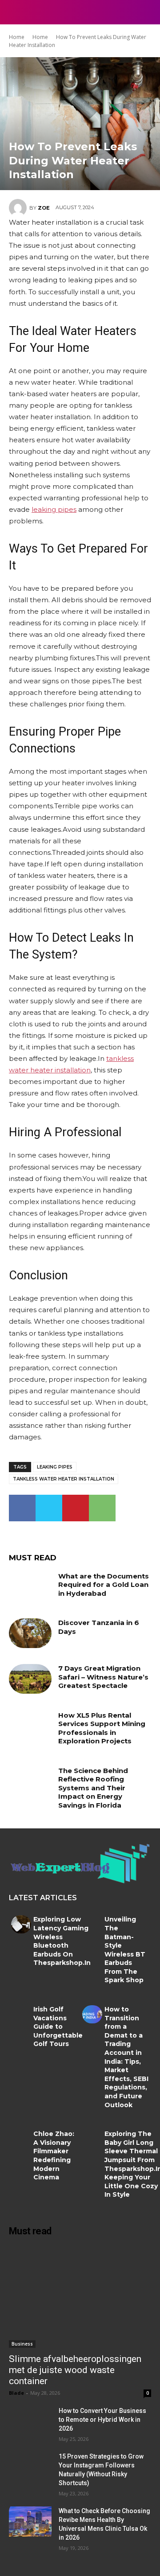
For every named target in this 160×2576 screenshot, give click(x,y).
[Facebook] (22, 1508)
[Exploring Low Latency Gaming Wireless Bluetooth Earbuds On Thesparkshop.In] (21, 1924)
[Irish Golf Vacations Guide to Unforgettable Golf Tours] (21, 2014)
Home (17, 37)
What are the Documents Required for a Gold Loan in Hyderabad (104, 1585)
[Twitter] (49, 1508)
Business (22, 2344)
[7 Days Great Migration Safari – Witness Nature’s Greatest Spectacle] (30, 1679)
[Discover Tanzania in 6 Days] (30, 1633)
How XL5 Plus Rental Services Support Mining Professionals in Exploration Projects (102, 1728)
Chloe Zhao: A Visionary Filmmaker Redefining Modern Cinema (54, 2155)
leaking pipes (55, 1467)
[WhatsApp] (102, 1508)
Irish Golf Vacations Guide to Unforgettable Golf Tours (58, 2027)
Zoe (44, 208)
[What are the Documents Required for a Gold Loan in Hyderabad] (30, 1587)
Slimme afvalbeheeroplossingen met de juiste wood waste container (75, 2370)
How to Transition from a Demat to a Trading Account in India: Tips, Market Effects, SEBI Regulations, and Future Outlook (126, 2057)
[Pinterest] (76, 1508)
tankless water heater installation (64, 1479)
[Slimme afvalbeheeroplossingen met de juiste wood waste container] (80, 2297)
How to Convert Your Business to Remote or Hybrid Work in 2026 (102, 2420)
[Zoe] (19, 208)
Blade (16, 2393)
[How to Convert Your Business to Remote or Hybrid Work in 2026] (30, 2421)
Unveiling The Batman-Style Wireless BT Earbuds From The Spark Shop (125, 1950)
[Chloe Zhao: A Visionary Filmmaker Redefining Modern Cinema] (21, 2139)
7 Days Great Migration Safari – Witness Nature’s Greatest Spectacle (103, 1677)
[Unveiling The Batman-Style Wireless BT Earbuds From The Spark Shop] (92, 1924)
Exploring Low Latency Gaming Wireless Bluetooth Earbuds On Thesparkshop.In (62, 1941)
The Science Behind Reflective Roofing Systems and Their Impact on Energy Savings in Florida (93, 1788)
